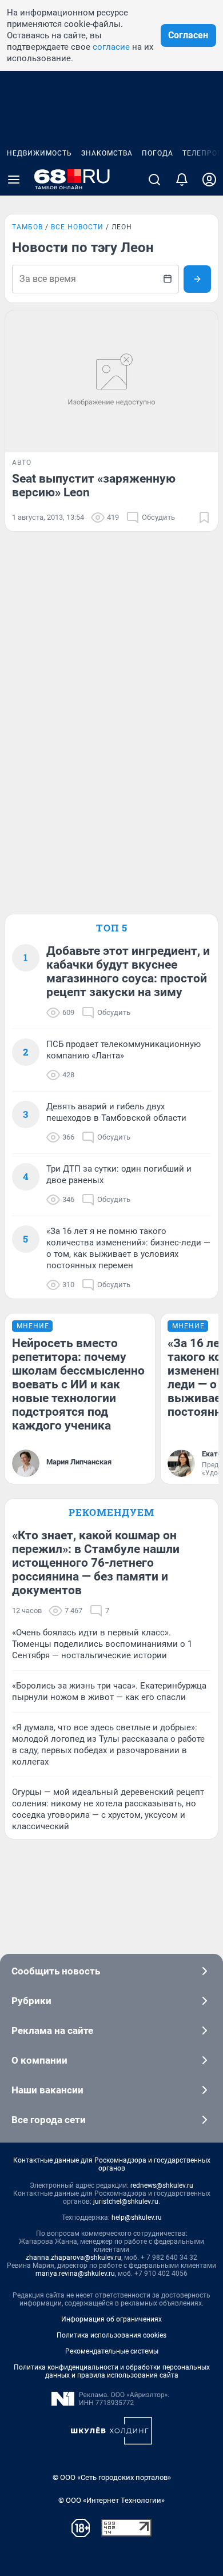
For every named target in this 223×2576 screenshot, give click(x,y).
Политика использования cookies (111, 2335)
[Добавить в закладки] (204, 517)
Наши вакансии (47, 2090)
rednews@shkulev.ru (162, 2185)
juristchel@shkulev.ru (126, 2201)
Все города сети (49, 2120)
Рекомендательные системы (112, 2351)
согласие (111, 47)
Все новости (77, 227)
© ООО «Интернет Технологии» (111, 2500)
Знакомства (107, 153)
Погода (158, 153)
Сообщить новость (56, 1971)
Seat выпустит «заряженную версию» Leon (94, 485)
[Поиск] (154, 180)
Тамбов (27, 227)
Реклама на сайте (52, 2030)
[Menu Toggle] (14, 180)
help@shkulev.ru (137, 2217)
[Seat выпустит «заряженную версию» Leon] (111, 381)
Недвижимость (39, 153)
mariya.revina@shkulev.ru (75, 2274)
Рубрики (31, 2001)
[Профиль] (209, 180)
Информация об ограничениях (111, 2319)
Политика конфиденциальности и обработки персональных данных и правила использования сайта (112, 2371)
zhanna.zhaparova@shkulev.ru (73, 2258)
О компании (39, 2060)
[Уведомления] (182, 180)
